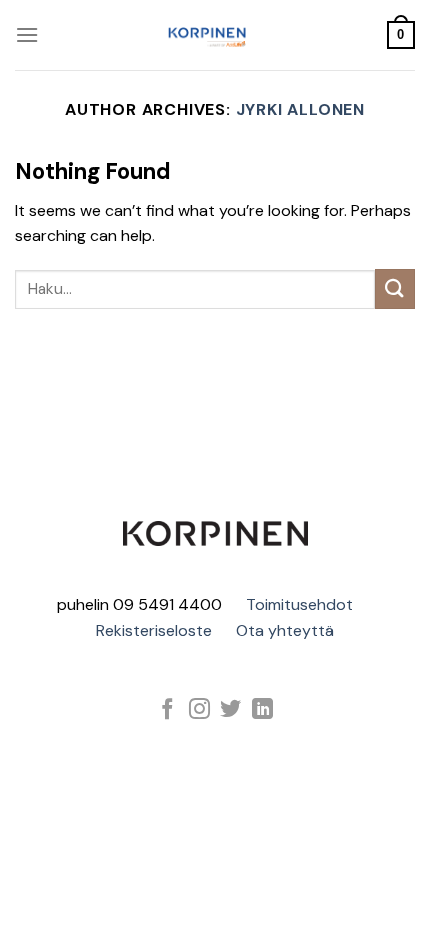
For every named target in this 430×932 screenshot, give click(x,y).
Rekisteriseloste (154, 630)
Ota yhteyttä (285, 630)
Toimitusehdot (299, 604)
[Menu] (27, 34)
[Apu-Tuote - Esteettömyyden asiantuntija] (207, 35)
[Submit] (395, 288)
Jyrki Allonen (300, 109)
